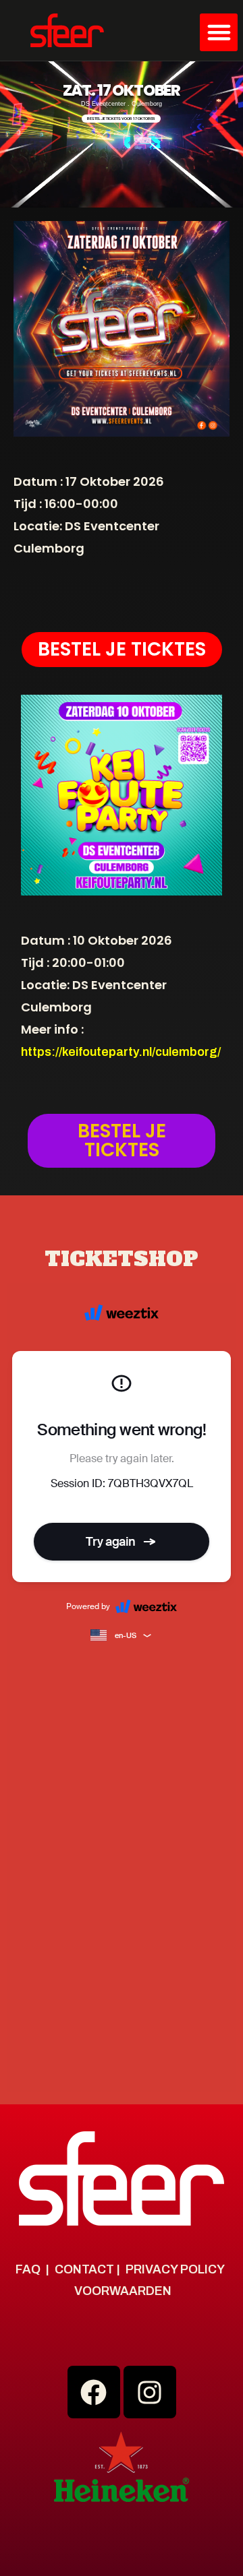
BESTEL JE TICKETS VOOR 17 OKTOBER (121, 118)
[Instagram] (150, 2392)
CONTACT (84, 2269)
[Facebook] (94, 2392)
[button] (219, 32)
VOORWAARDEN (123, 2291)
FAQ (28, 2269)
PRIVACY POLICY (175, 2269)
